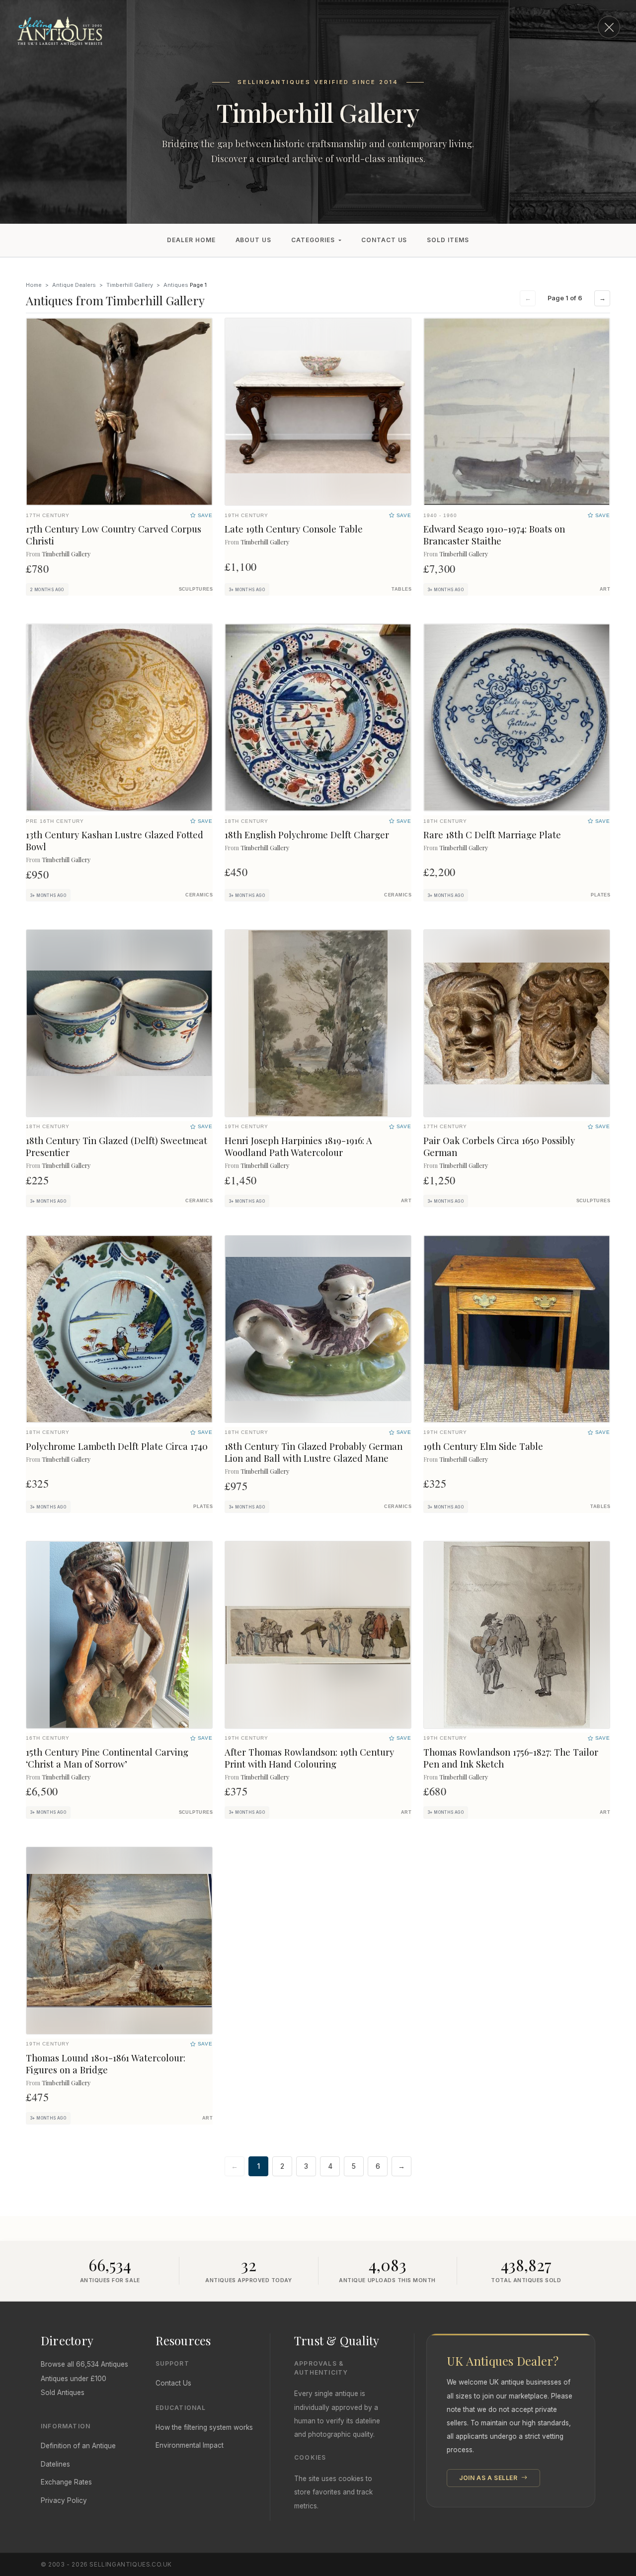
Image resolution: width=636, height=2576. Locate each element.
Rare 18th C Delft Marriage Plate (492, 835)
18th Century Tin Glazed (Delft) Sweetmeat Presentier (117, 1146)
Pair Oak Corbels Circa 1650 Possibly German (499, 1146)
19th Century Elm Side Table (483, 1446)
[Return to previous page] (609, 27)
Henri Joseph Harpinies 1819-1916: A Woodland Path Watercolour (298, 1146)
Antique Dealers (74, 285)
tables (401, 589)
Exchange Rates (66, 2482)
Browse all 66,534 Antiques (84, 2364)
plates (600, 895)
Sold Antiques (63, 2393)
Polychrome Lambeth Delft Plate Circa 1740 (117, 1446)
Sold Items (448, 240)
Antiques (176, 285)
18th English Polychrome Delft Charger (307, 835)
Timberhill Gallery (130, 285)
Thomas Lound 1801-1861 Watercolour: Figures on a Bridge (106, 2064)
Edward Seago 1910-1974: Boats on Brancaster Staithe (494, 535)
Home (34, 285)
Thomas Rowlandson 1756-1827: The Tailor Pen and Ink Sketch (511, 1758)
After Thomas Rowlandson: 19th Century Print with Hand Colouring (309, 1758)
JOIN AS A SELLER (489, 2478)
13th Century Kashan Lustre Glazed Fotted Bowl (115, 841)
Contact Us (384, 240)
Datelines (55, 2464)
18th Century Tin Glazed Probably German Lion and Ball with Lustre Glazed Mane (314, 1452)
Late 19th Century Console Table (294, 529)
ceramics (199, 895)
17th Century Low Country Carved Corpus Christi (114, 535)
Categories (313, 240)
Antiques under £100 (74, 2379)
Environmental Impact (190, 2445)
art (605, 589)
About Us (254, 240)
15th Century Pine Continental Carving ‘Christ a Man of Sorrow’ (107, 1758)
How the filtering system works (204, 2427)
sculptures (196, 589)
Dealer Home (191, 240)
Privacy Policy (64, 2500)
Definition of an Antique (78, 2446)
